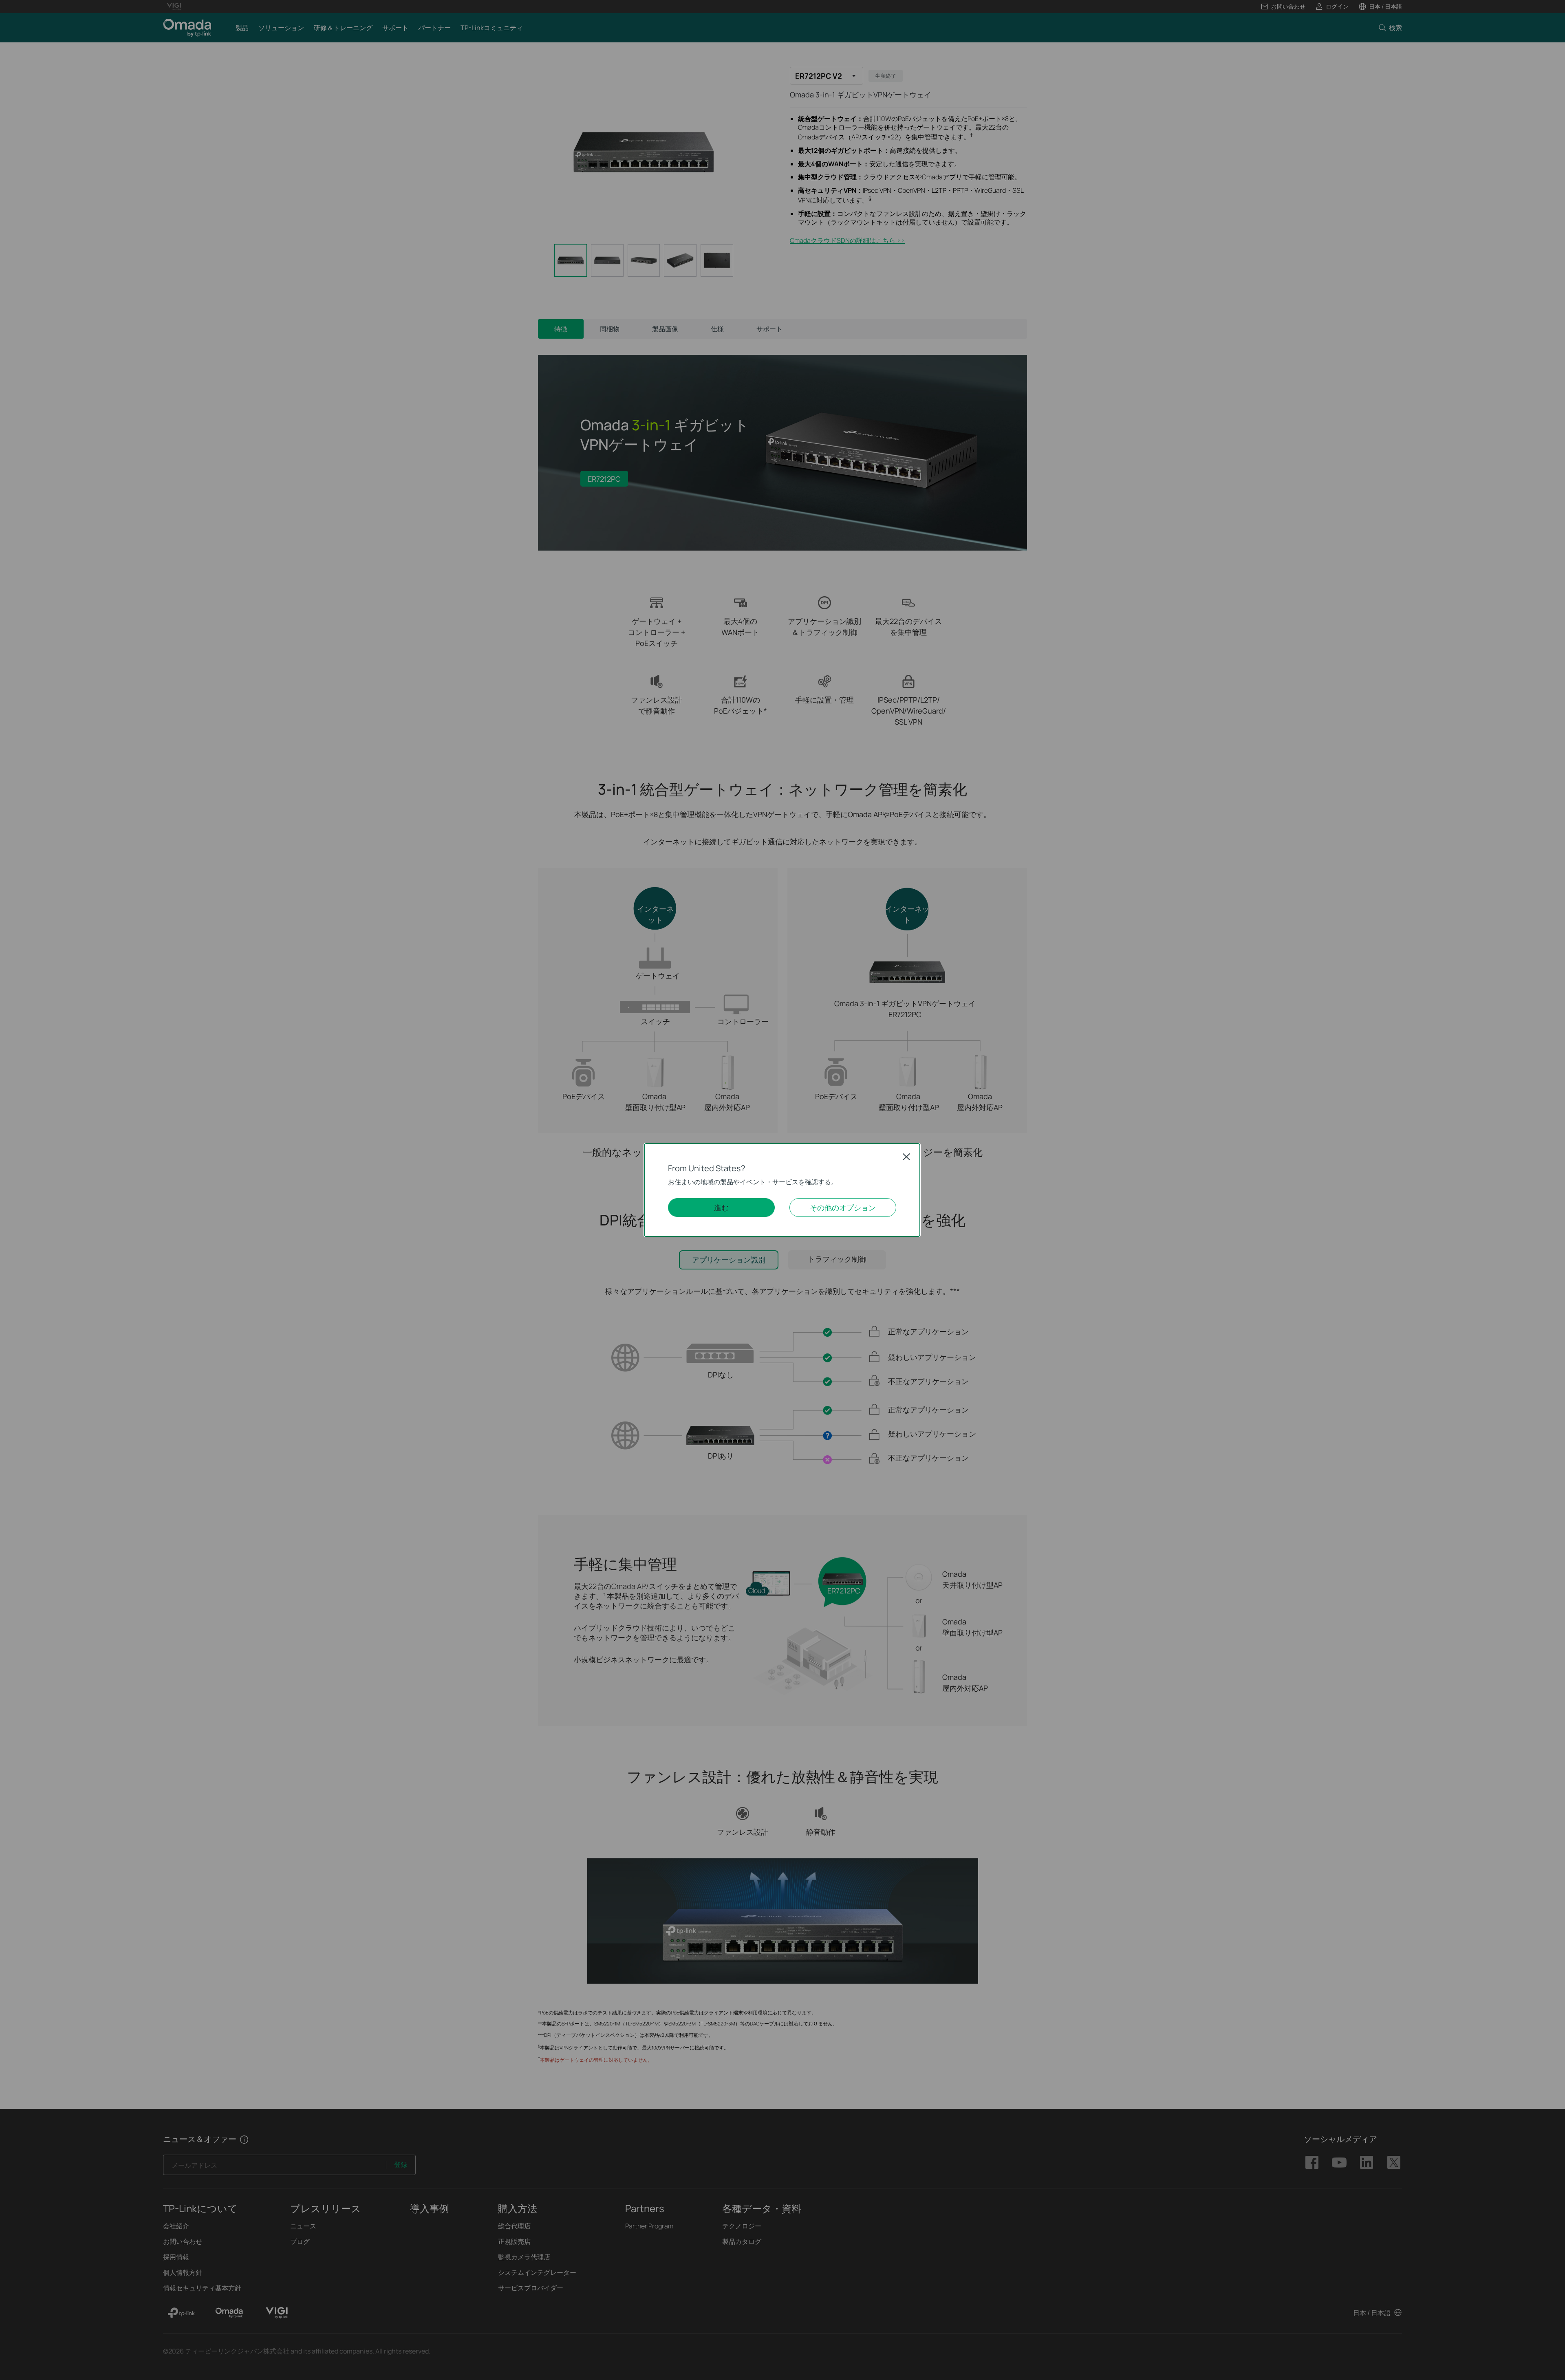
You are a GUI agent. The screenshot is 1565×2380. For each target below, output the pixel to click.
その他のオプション (843, 1208)
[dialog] (782, 1190)
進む (721, 1208)
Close (906, 1157)
